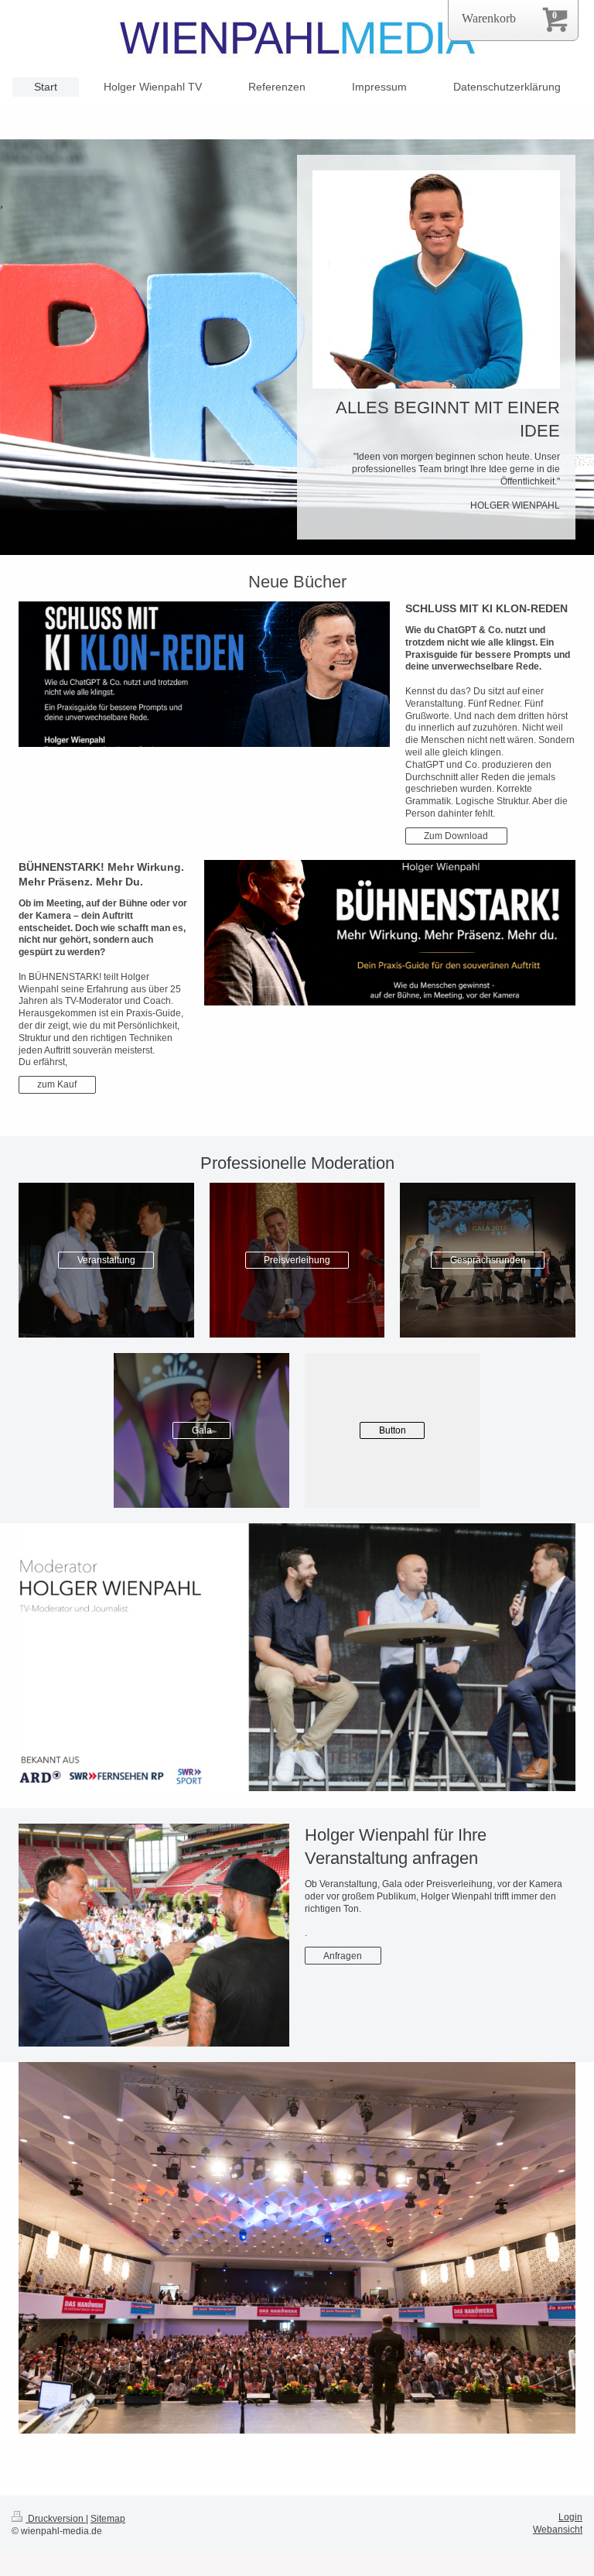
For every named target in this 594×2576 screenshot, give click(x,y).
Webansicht (558, 2529)
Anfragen (343, 1956)
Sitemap (108, 2518)
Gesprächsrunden (488, 1260)
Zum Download (456, 836)
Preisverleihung (297, 1260)
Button (393, 1430)
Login (570, 2517)
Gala (202, 1430)
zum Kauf (57, 1084)
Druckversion (56, 2518)
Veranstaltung (106, 1260)
